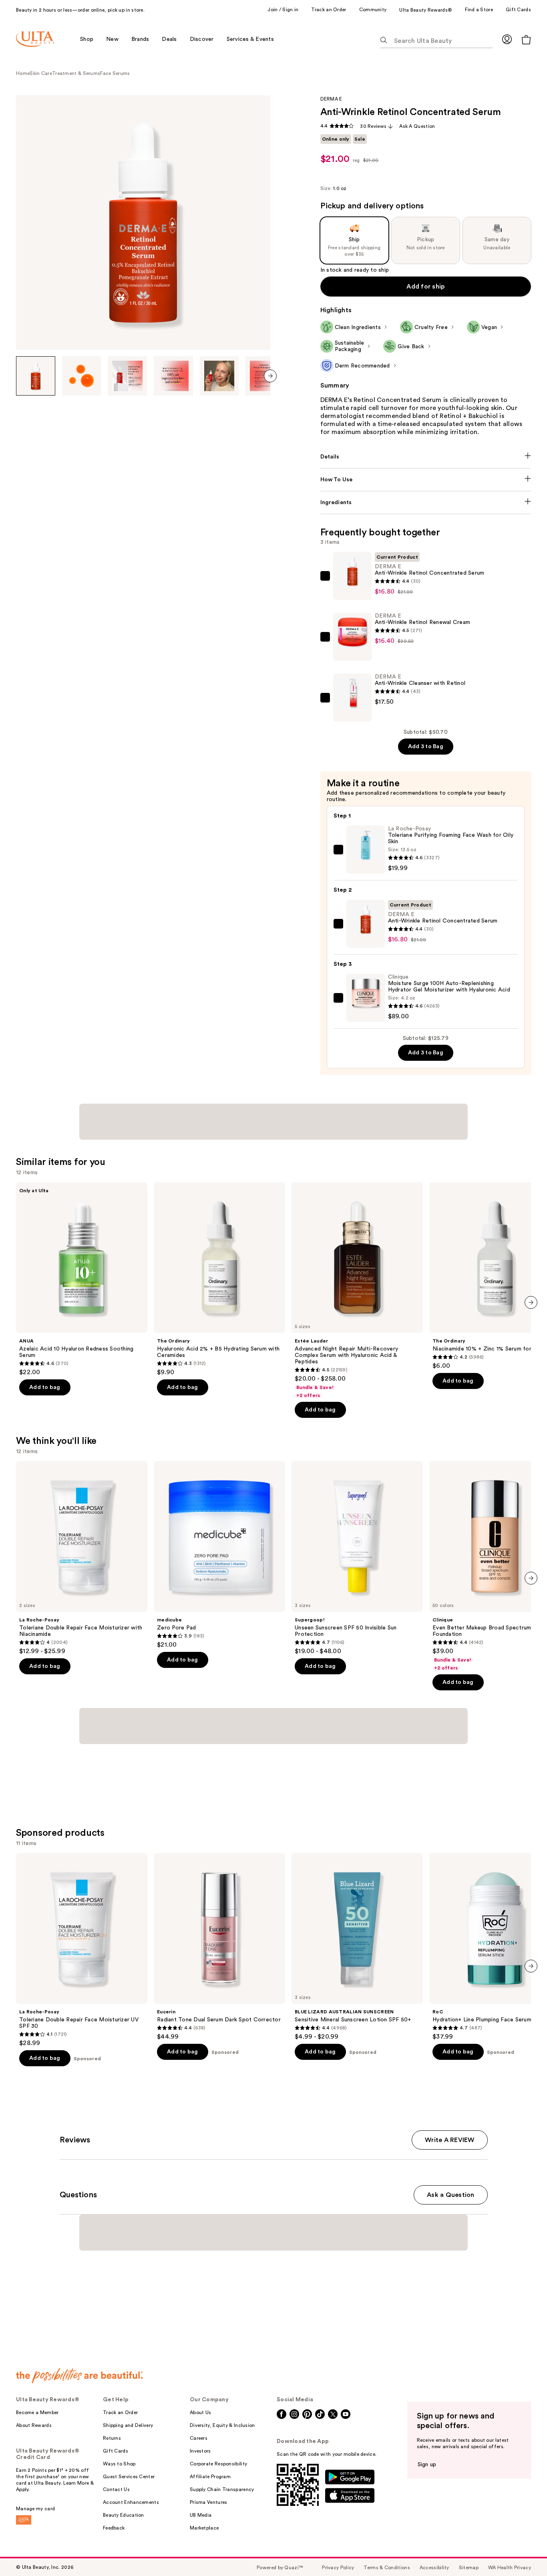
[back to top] (523, 2552)
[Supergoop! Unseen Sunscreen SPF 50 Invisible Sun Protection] (357, 1558)
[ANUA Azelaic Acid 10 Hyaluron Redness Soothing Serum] (82, 1279)
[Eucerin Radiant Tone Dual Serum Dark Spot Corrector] (219, 1947)
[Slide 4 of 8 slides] (173, 376)
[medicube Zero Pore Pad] (219, 1555)
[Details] (426, 457)
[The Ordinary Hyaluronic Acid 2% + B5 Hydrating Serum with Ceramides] (219, 1279)
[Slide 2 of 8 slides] (82, 376)
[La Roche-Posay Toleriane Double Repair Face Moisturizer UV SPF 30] (82, 1950)
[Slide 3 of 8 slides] (127, 376)
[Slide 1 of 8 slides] (36, 376)
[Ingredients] (426, 503)
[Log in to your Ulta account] (507, 39)
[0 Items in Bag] (526, 39)
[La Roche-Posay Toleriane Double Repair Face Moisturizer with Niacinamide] (82, 1558)
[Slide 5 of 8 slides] (219, 376)
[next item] (270, 376)
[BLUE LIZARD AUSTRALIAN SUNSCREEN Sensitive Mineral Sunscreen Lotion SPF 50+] (357, 1947)
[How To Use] (426, 480)
